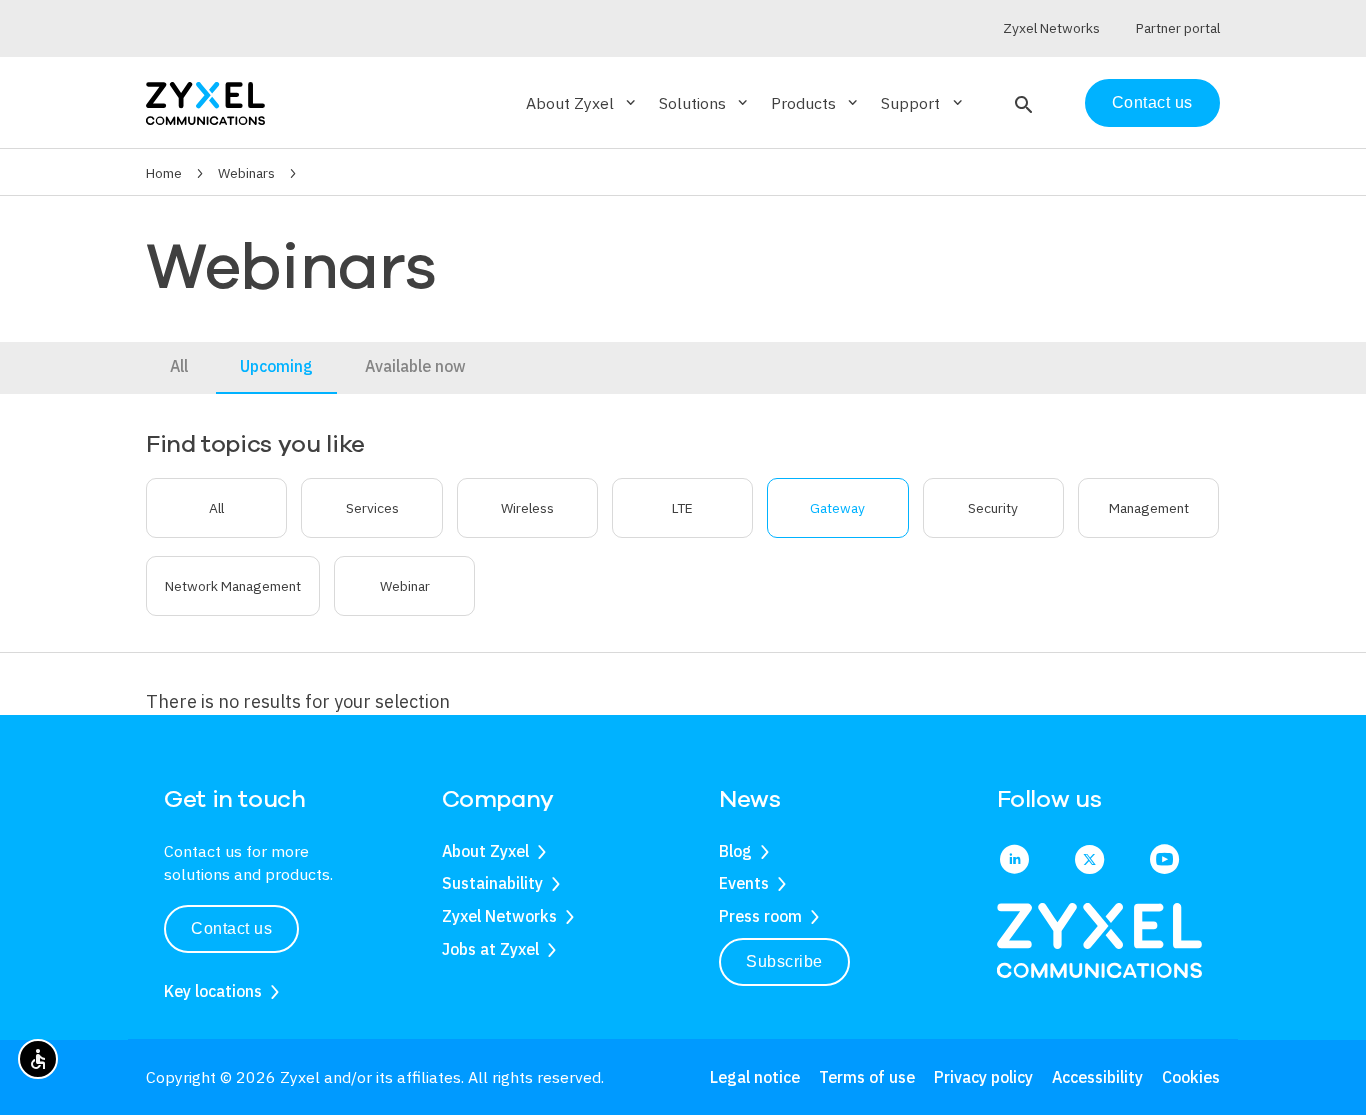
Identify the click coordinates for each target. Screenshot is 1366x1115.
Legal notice (755, 1077)
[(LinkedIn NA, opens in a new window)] (1014, 861)
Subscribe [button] (784, 961)
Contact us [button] (231, 928)
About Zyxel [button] (582, 103)
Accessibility (1097, 1077)
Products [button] (816, 103)
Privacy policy (983, 1077)
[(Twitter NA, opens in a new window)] (1089, 861)
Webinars (246, 173)
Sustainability (492, 883)
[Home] (205, 101)
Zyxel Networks (499, 916)
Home (164, 173)
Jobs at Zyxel (490, 949)
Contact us (1152, 102)
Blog (735, 851)
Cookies (1191, 1077)
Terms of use (867, 1077)
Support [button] (923, 103)
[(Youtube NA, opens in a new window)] (1164, 861)
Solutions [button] (705, 103)
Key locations (213, 991)
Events (744, 883)
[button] (1021, 103)
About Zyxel (485, 851)
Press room (760, 916)
